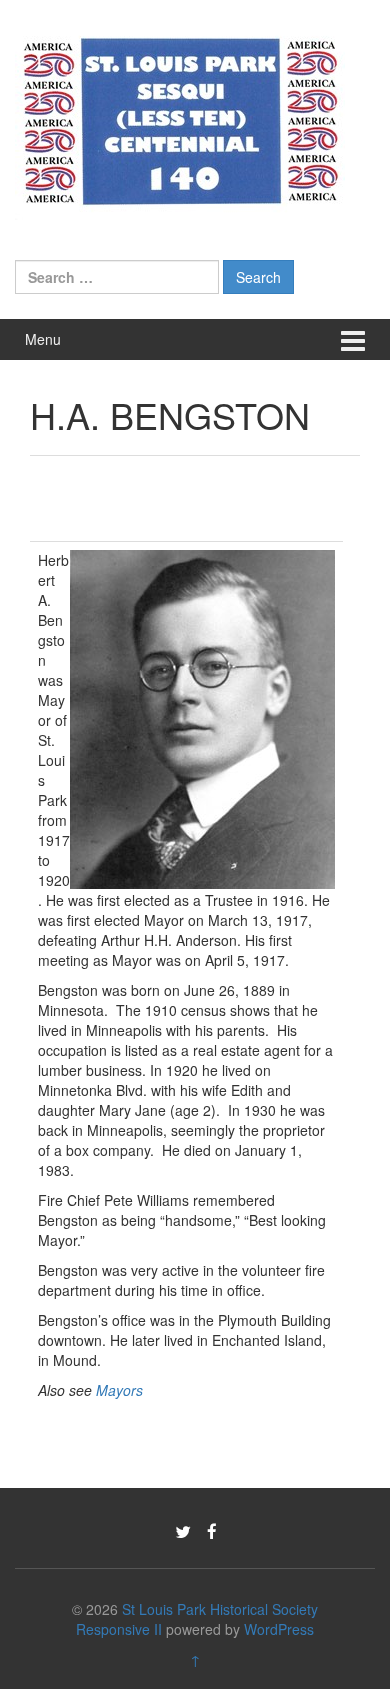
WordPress (279, 1629)
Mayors (119, 1390)
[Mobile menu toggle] (353, 339)
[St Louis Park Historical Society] (180, 118)
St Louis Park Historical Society (220, 1609)
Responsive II (119, 1629)
